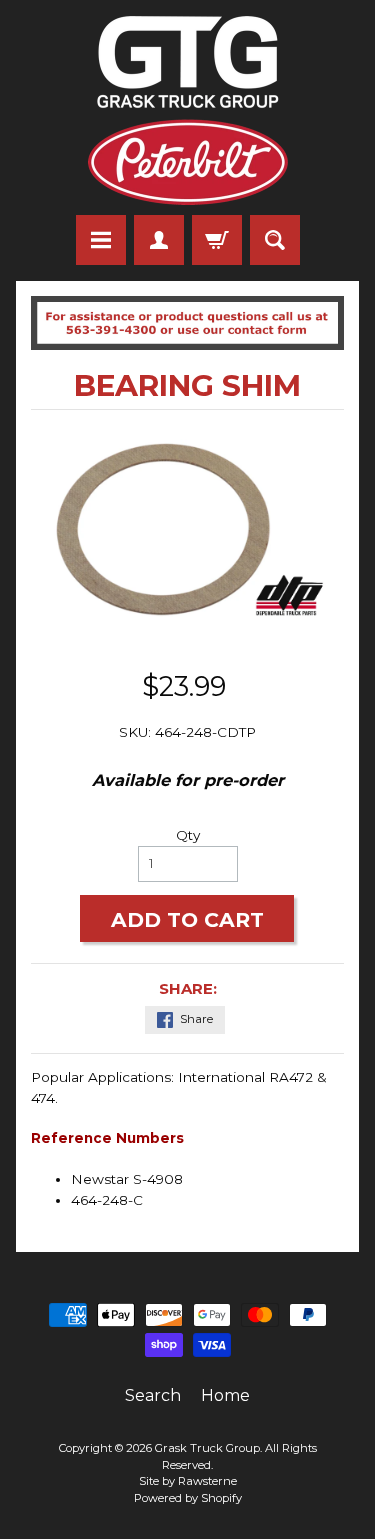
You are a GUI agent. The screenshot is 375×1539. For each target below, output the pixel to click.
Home (225, 1395)
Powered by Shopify (188, 1498)
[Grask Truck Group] (188, 110)
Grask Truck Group (207, 1448)
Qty (188, 835)
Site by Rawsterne (188, 1481)
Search (153, 1395)
